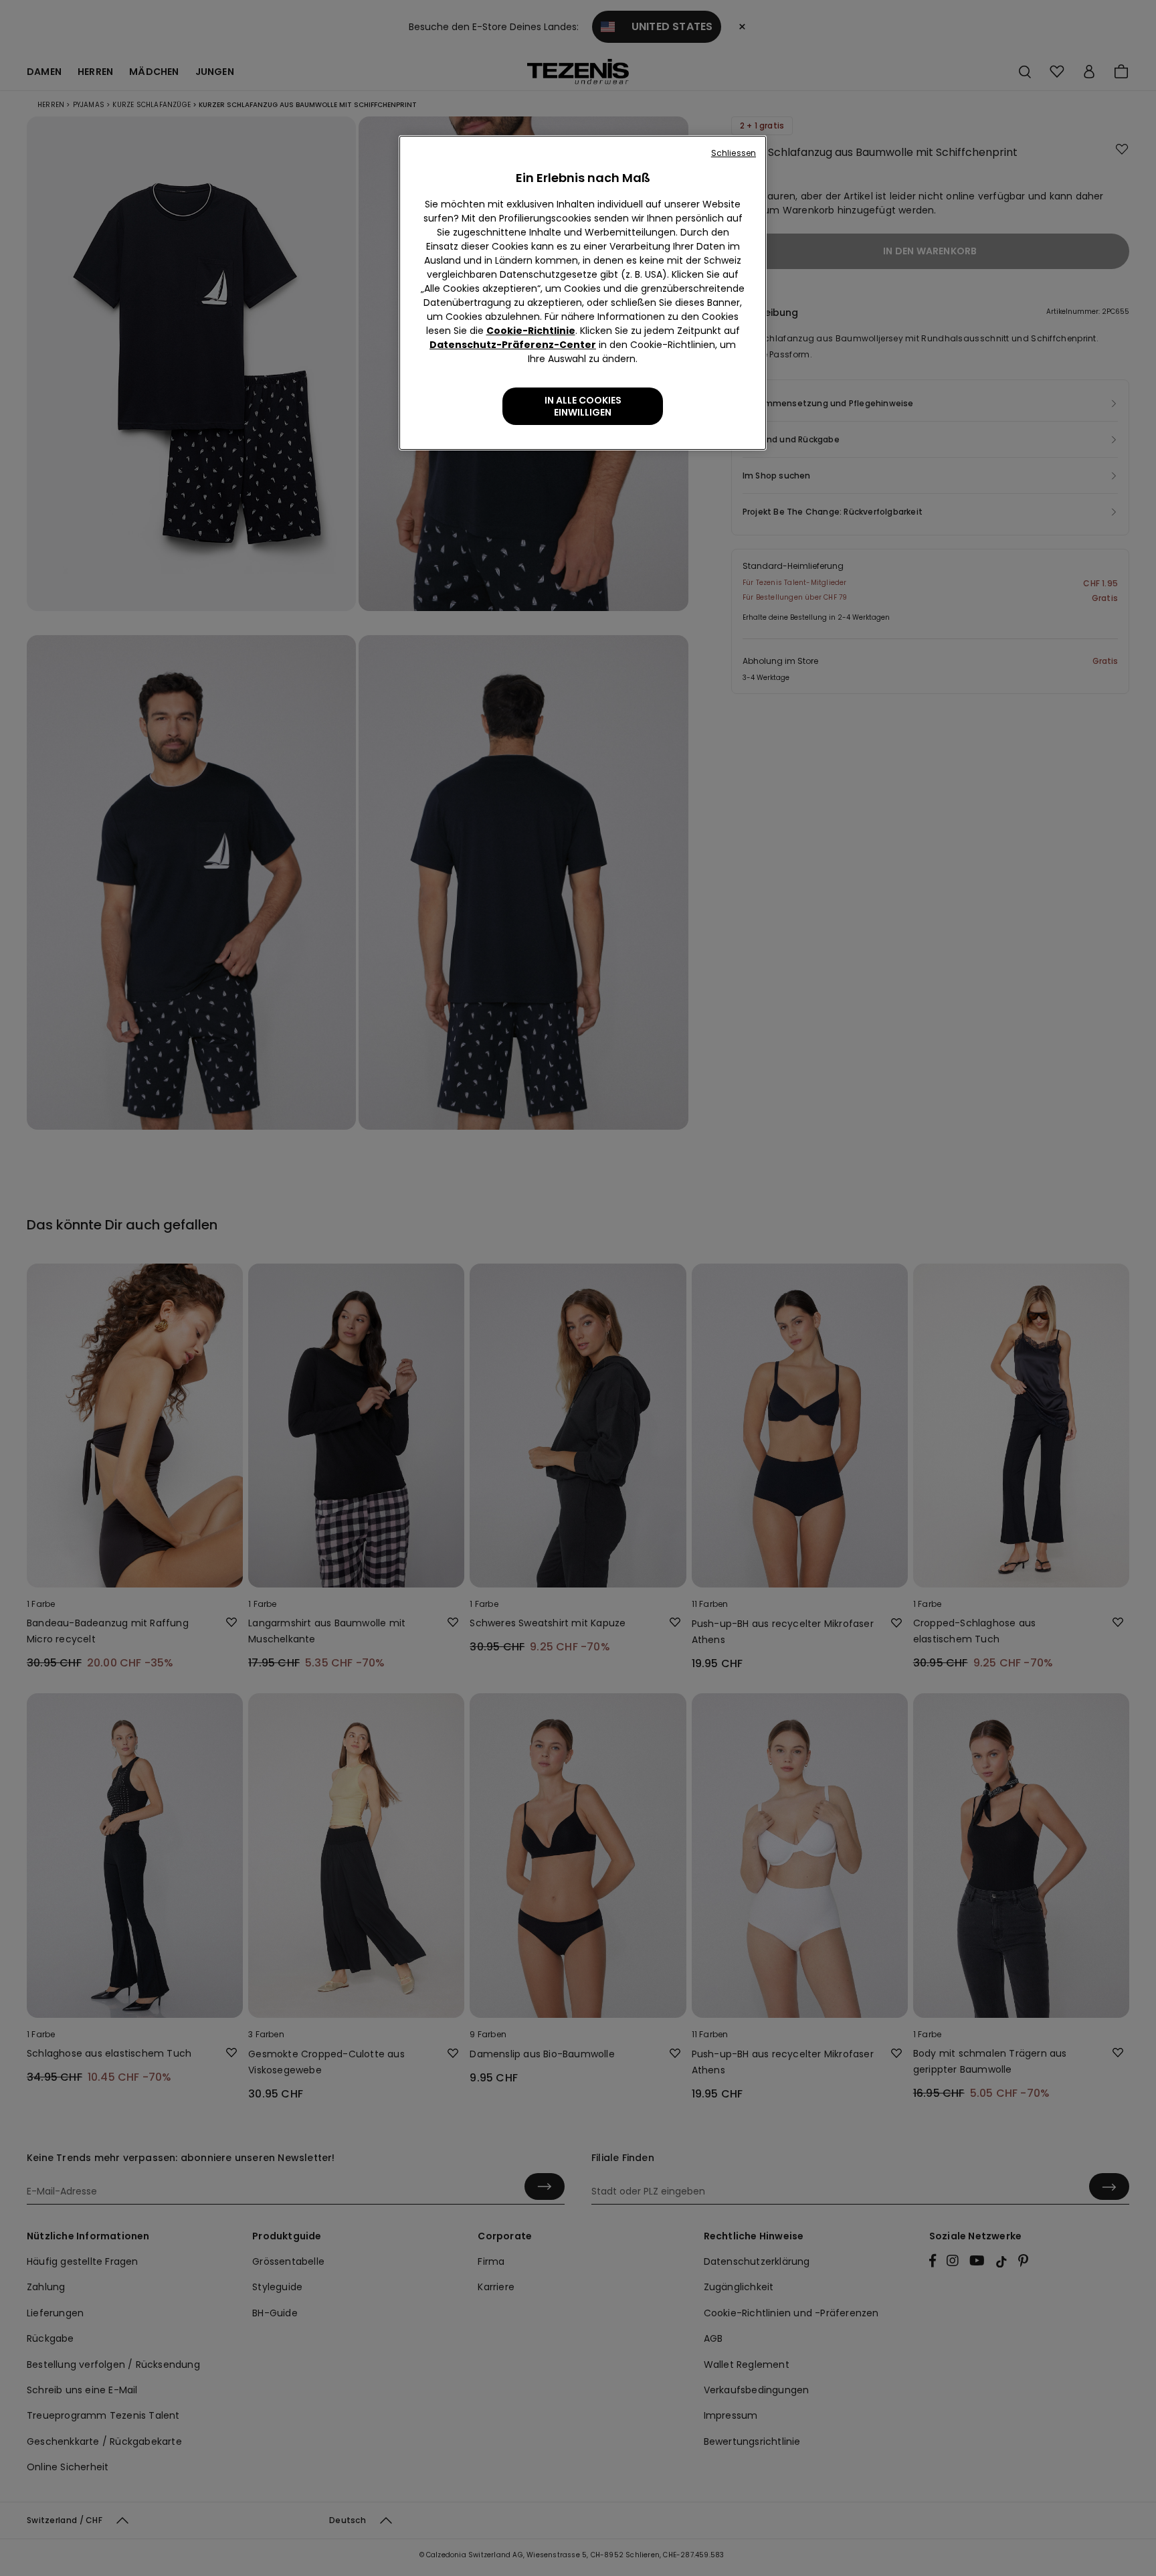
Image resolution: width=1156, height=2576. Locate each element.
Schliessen (734, 153)
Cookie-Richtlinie (531, 331)
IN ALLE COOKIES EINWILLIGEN (583, 406)
